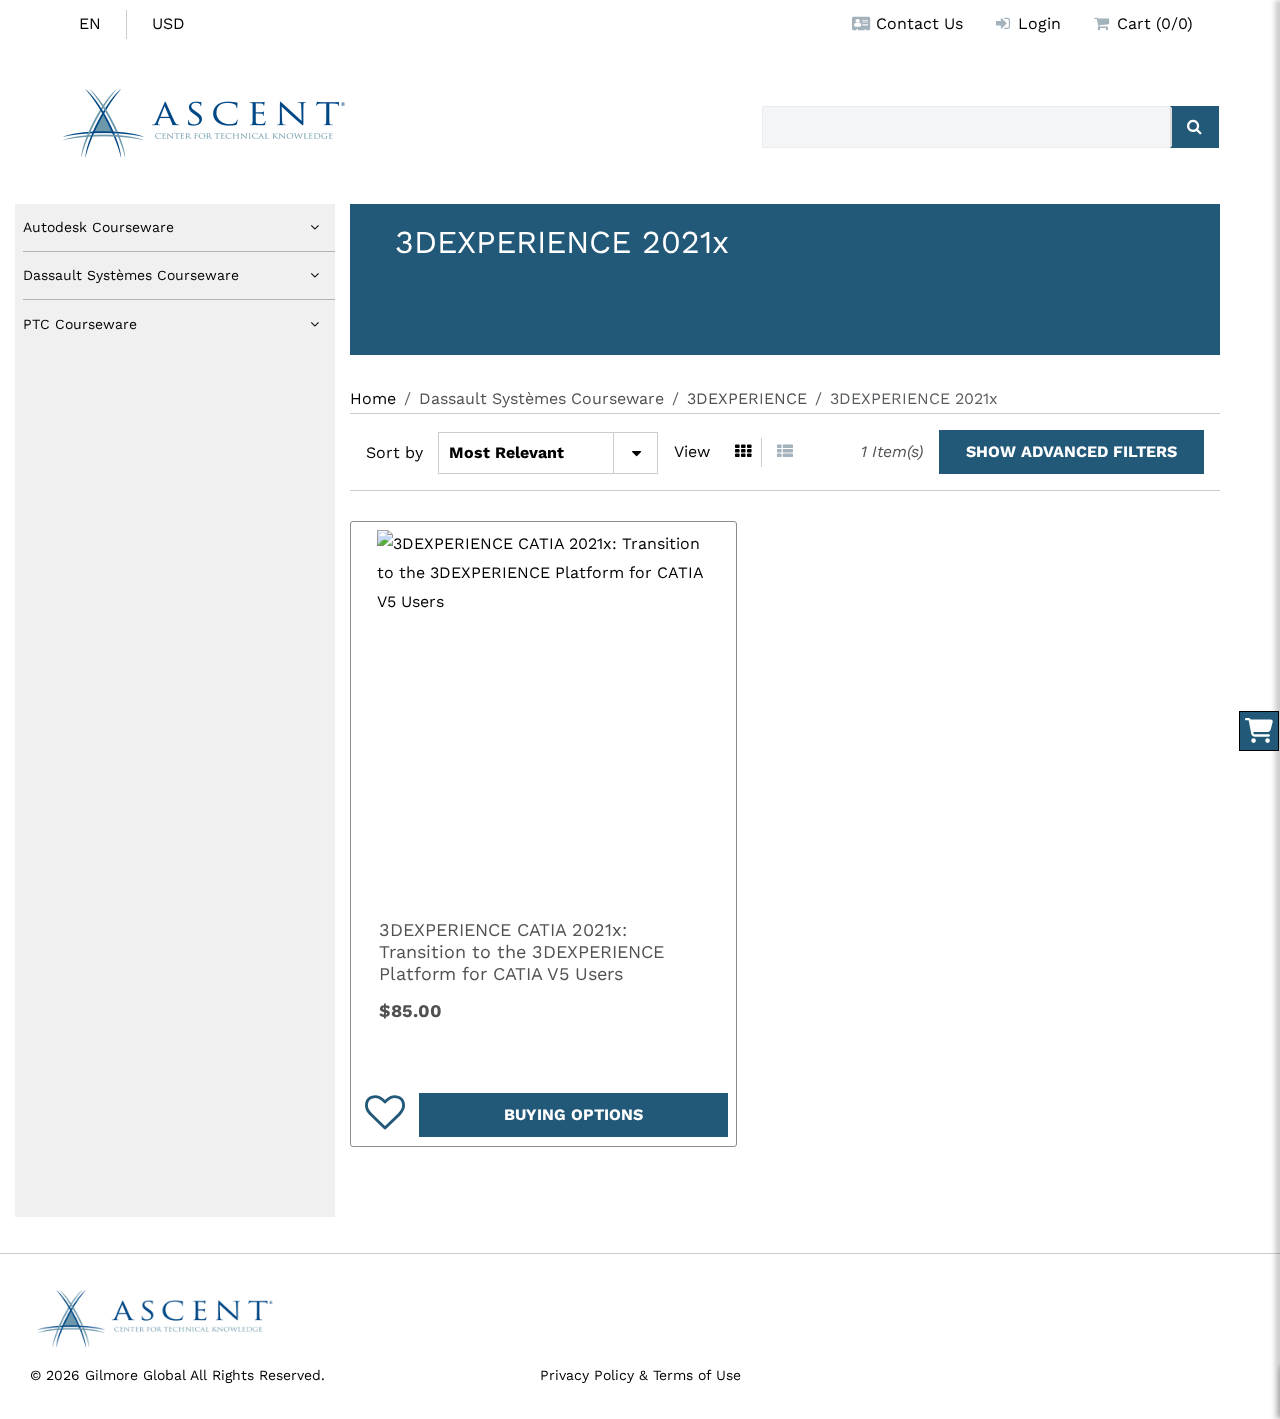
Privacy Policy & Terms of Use (640, 1375)
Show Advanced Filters (1071, 451)
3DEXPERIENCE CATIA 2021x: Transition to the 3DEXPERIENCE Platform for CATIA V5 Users (521, 951)
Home (373, 398)
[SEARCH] (1194, 127)
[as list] (785, 452)
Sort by (394, 452)
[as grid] (743, 452)
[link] (543, 714)
